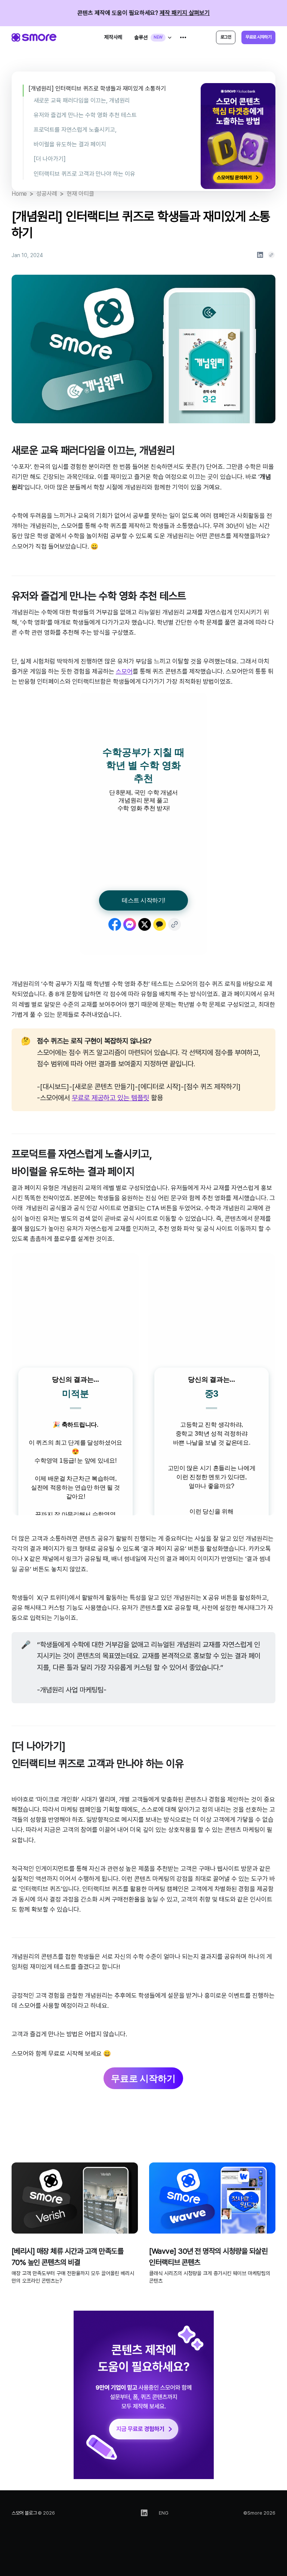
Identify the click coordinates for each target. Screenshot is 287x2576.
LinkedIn (144, 2513)
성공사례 (47, 194)
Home (19, 194)
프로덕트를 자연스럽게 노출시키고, (75, 130)
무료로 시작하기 (143, 2078)
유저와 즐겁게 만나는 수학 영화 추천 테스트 (85, 115)
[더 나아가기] (50, 159)
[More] (183, 37)
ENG (164, 2513)
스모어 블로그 (24, 2513)
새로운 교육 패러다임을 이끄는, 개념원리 (82, 100)
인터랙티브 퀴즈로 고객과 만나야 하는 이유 (84, 174)
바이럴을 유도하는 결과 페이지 (70, 144)
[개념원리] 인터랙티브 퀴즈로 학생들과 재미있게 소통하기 (97, 89)
